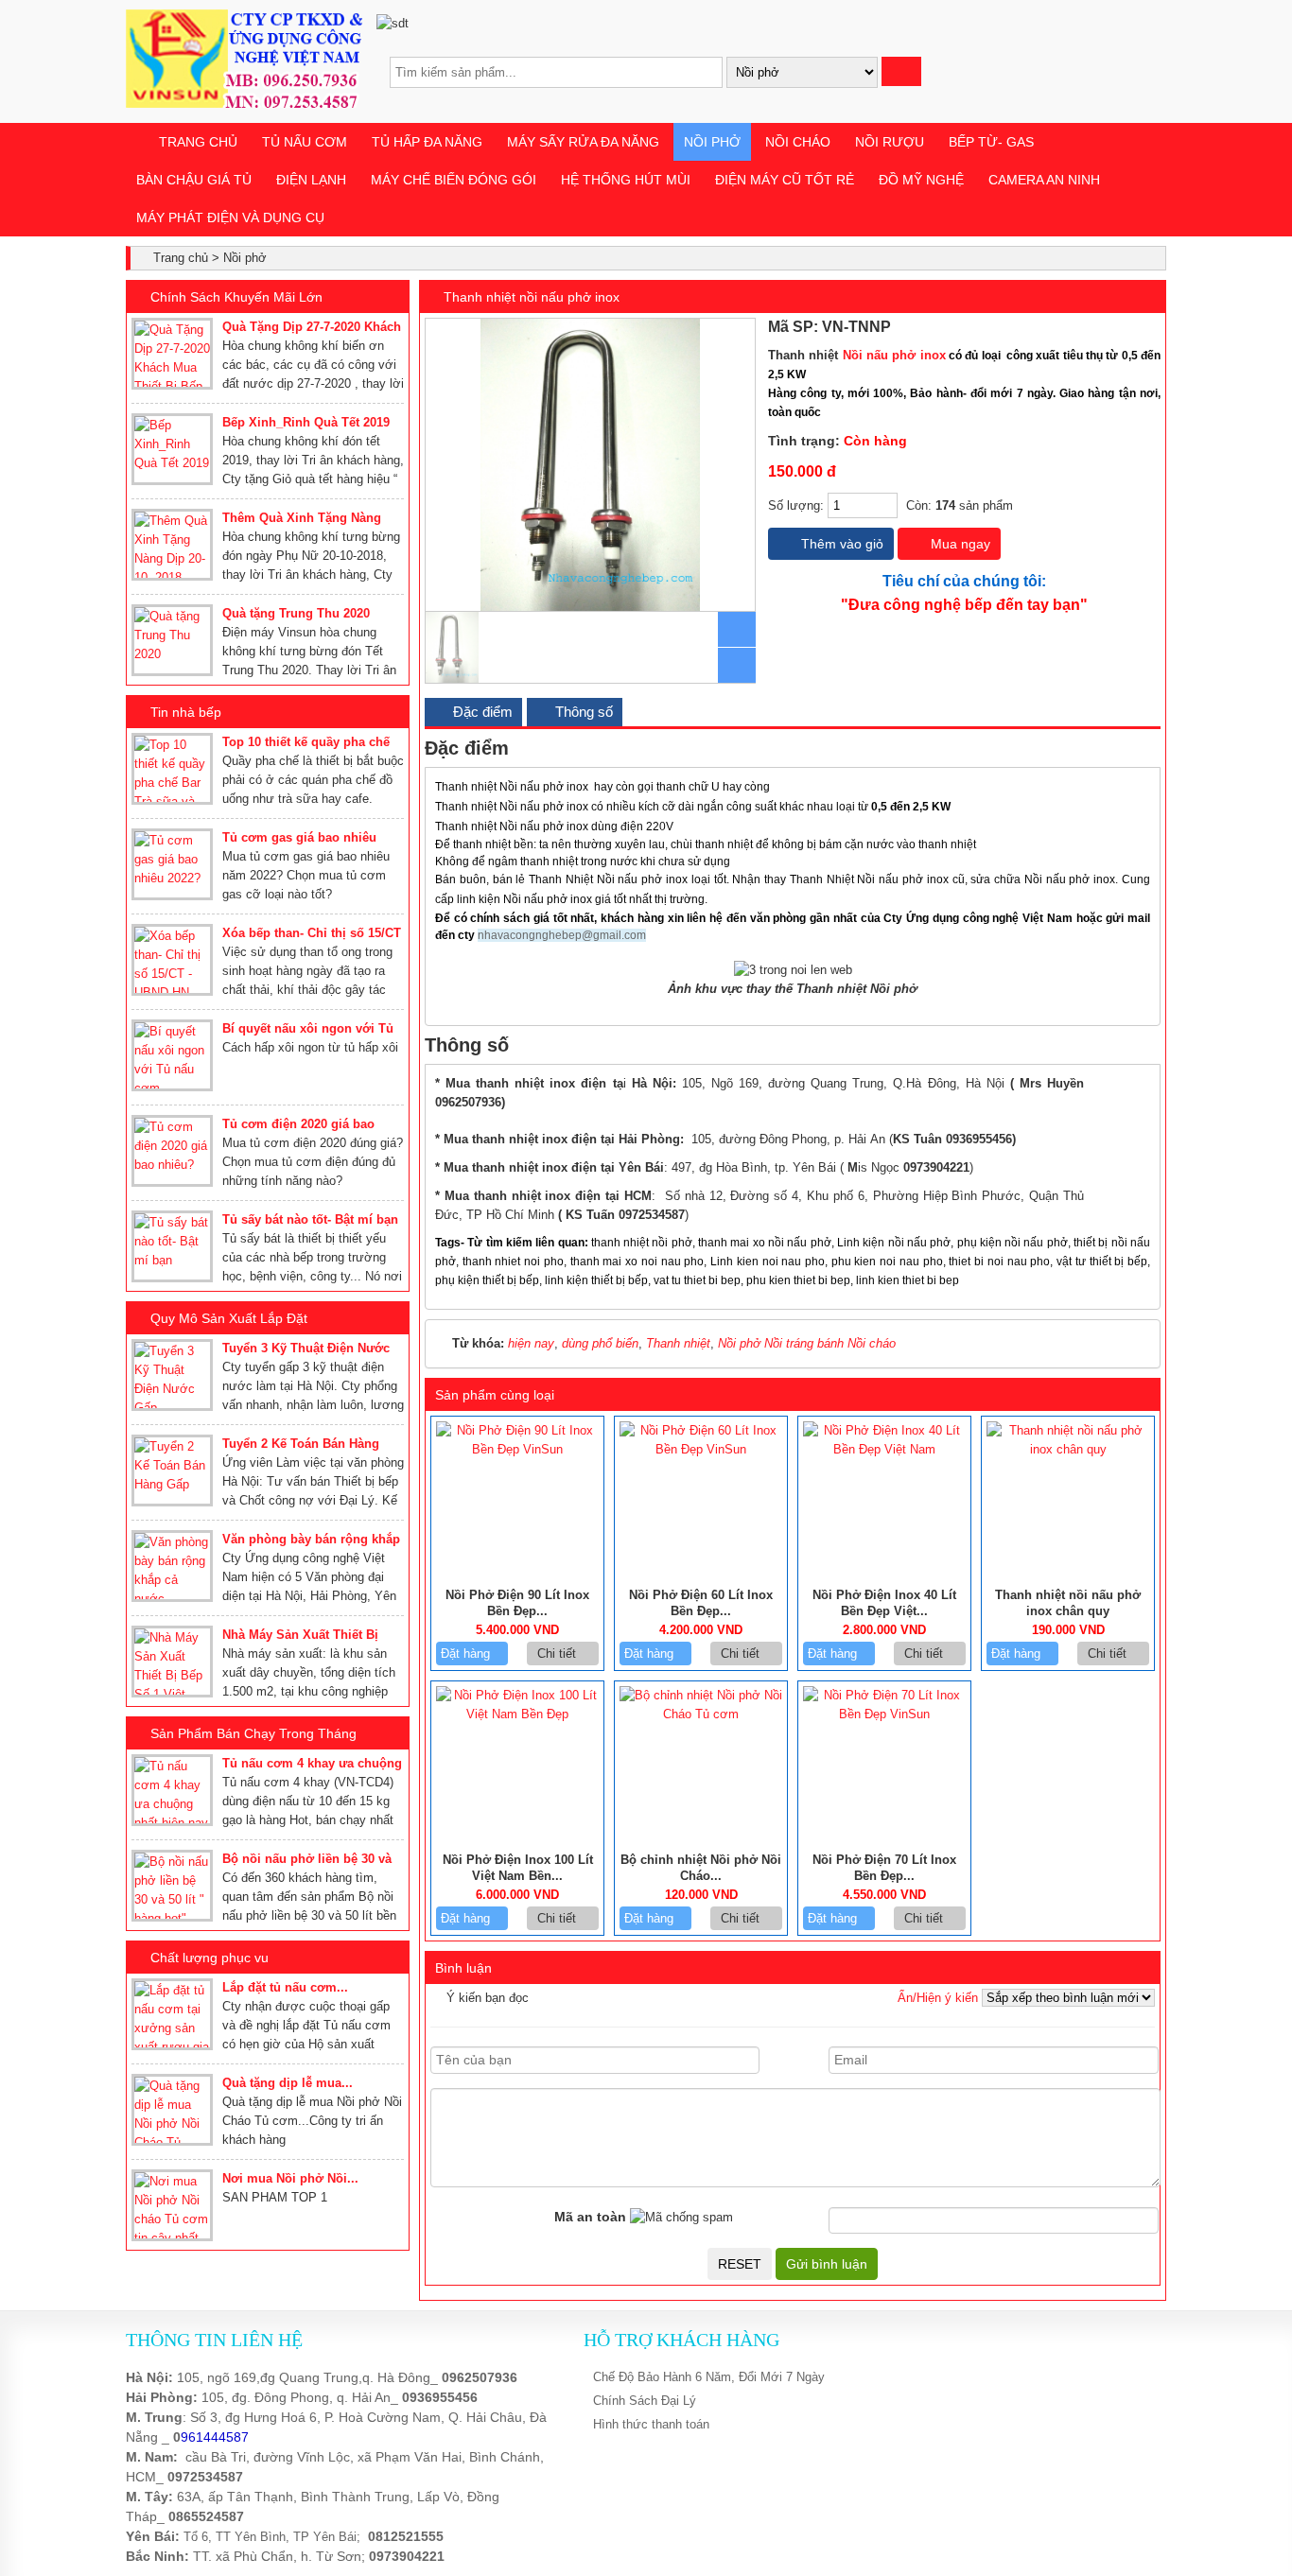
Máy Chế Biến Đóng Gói (454, 180)
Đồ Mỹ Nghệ (921, 180)
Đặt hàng (467, 1654)
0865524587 (206, 2516)
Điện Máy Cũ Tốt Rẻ (785, 180)
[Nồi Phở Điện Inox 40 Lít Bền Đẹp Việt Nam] (884, 1449)
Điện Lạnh (311, 180)
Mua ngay (959, 544)
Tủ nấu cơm (305, 142)
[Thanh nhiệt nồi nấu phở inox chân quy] (1068, 1449)
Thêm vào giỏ (840, 544)
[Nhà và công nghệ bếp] (244, 104)
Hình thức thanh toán (651, 2424)
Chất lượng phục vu (210, 1958)
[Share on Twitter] (1114, 327)
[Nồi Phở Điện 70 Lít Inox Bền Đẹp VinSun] (884, 1714)
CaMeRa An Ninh (1044, 180)
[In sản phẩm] (1153, 327)
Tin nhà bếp (186, 712)
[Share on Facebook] (1093, 327)
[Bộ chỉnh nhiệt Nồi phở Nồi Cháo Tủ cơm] (701, 1714)
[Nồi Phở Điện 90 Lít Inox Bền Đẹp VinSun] (517, 1449)
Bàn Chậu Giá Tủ (194, 180)
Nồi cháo (798, 142)
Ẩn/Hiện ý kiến (938, 1998)
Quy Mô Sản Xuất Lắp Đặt (229, 1318)
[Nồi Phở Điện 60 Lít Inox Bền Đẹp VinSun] (701, 1449)
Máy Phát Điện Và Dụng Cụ (230, 218)
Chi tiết (559, 1654)
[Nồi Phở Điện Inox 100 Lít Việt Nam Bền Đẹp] (517, 1714)
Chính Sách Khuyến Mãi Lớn (236, 297)
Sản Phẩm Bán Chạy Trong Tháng (253, 1733)
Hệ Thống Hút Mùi (626, 180)
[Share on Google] (1135, 327)
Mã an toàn (590, 2217)
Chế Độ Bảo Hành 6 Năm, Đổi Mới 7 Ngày (709, 2377)
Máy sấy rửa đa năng (583, 142)
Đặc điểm (481, 712)
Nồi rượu (890, 142)
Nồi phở (712, 142)
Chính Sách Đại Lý (645, 2401)
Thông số (582, 712)
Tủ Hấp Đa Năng (427, 142)
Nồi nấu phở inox (894, 355)
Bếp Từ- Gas (991, 142)
